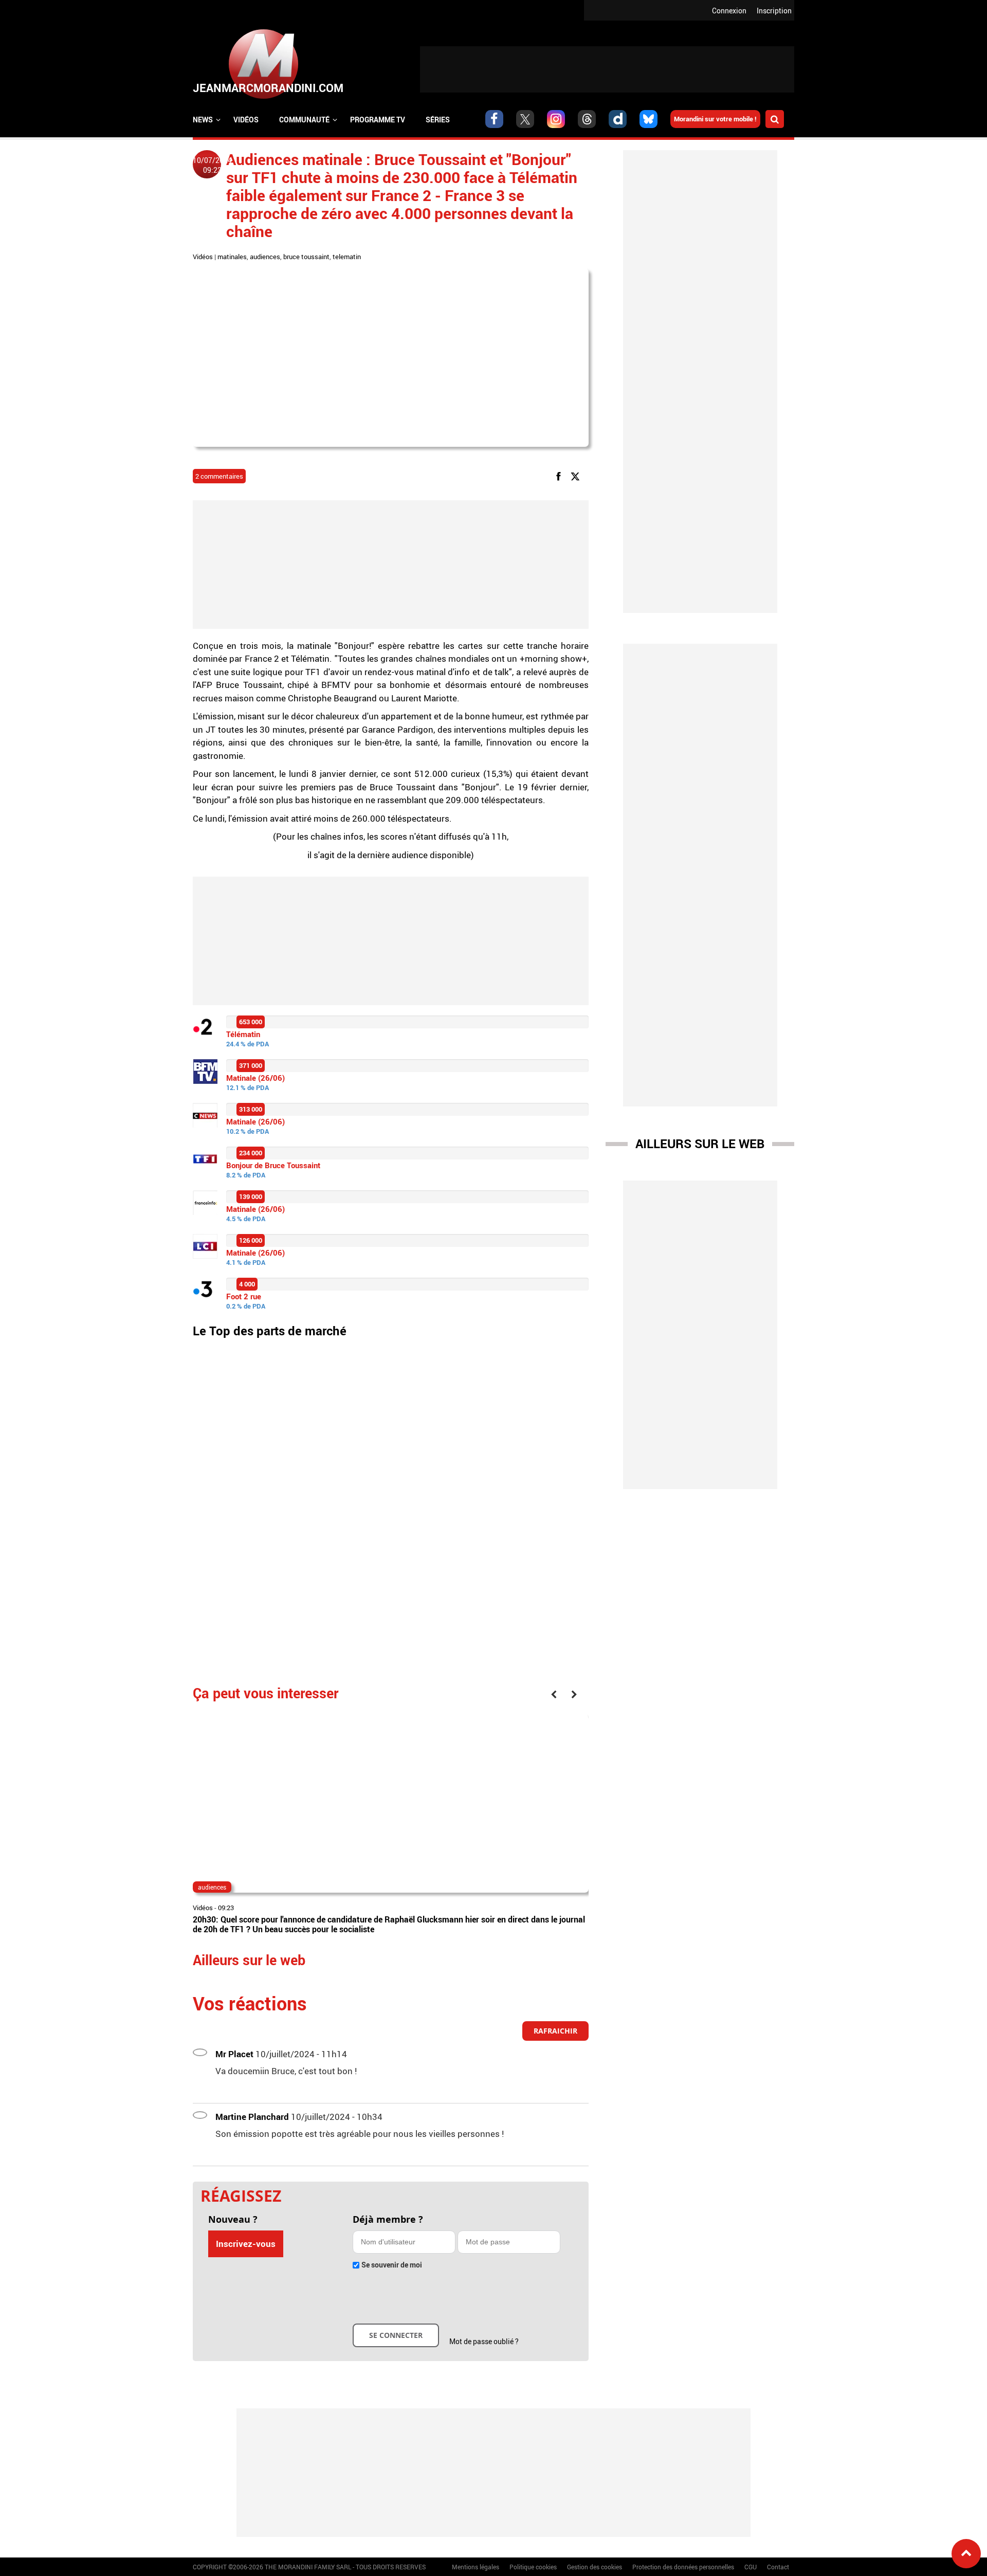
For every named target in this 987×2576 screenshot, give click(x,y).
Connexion (729, 11)
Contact (778, 2567)
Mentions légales (476, 2567)
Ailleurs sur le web (700, 1144)
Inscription (774, 11)
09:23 (226, 1908)
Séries (438, 120)
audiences (265, 257)
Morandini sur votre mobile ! (715, 119)
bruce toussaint (306, 257)
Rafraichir (555, 2031)
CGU (751, 2567)
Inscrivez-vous (246, 2244)
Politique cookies (533, 2567)
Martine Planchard (252, 2117)
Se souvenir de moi (392, 2265)
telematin (347, 257)
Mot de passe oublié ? (484, 2341)
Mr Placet (234, 2054)
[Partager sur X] (577, 476)
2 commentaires (219, 476)
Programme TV (378, 120)
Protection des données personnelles (683, 2567)
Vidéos (246, 120)
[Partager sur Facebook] (560, 476)
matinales (232, 257)
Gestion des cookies (595, 2567)
